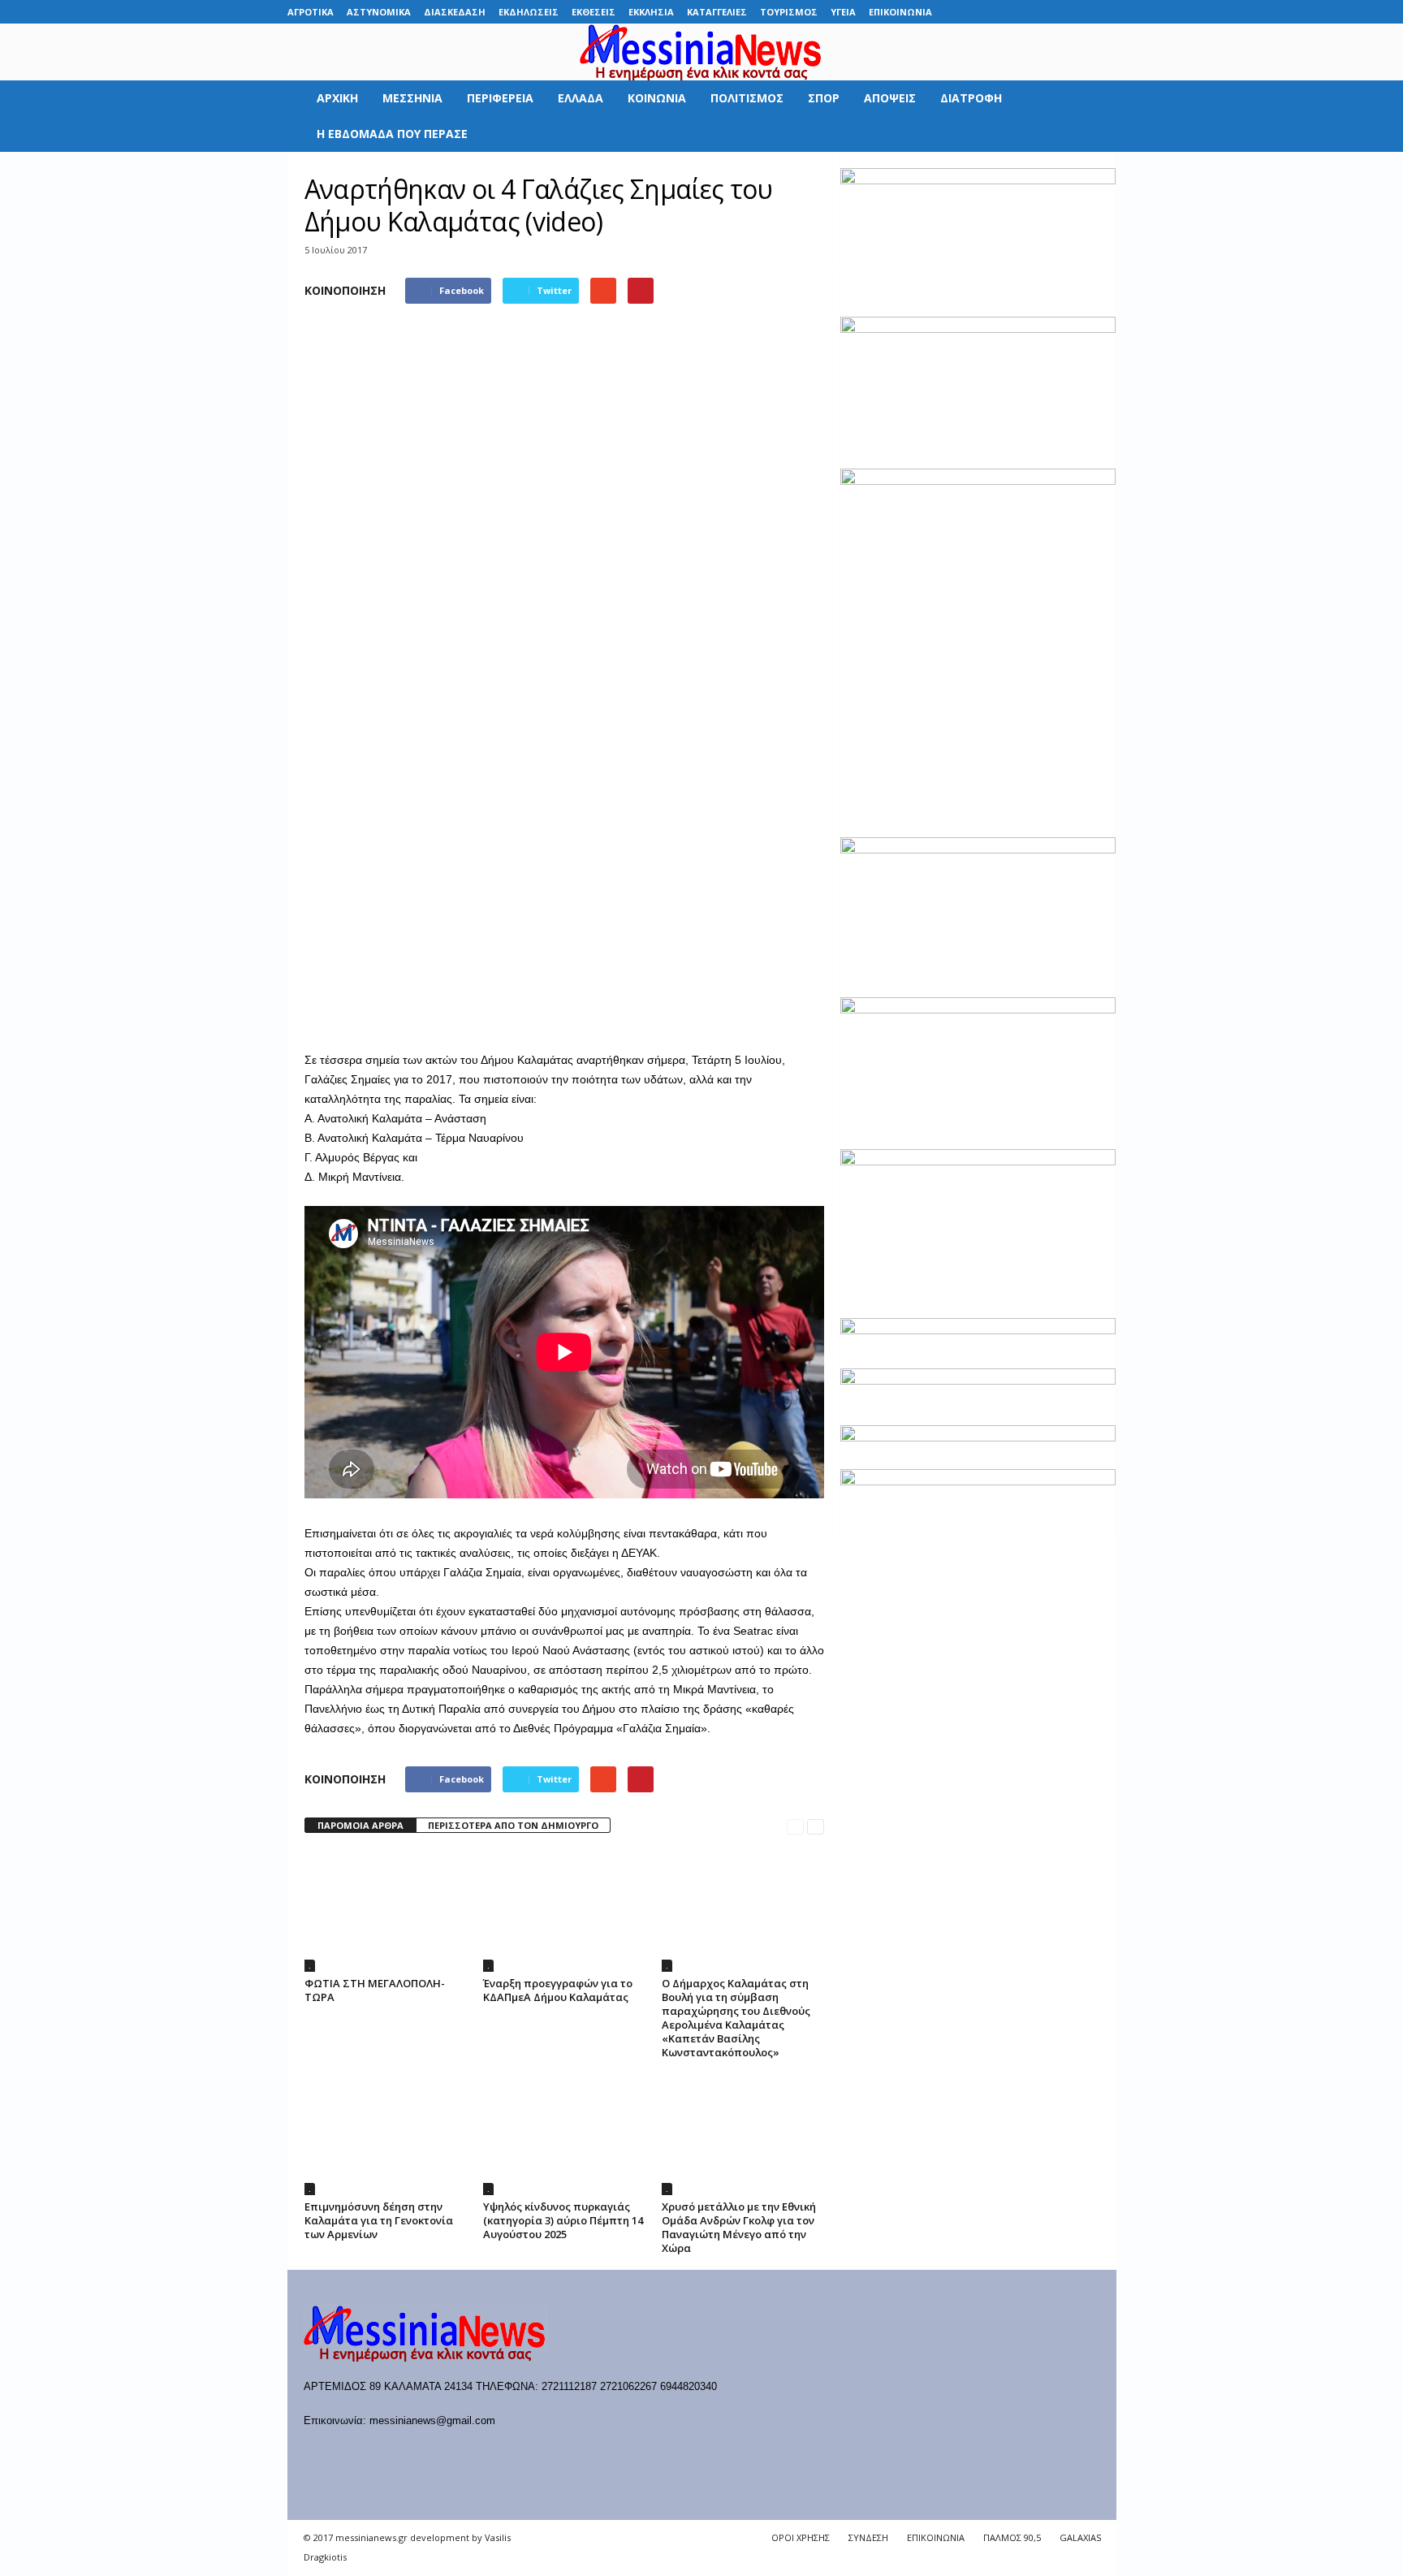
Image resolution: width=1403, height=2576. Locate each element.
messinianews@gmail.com (432, 2420)
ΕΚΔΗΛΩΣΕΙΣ (529, 12)
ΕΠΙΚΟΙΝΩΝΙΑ (900, 12)
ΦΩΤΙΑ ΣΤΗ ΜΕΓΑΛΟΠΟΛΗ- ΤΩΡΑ (375, 1990)
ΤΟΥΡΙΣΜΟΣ (789, 12)
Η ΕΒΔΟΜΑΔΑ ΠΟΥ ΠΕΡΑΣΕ (392, 134)
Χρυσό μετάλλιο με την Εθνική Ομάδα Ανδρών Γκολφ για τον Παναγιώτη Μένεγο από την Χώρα (739, 2227)
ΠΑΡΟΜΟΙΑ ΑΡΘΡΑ (360, 1825)
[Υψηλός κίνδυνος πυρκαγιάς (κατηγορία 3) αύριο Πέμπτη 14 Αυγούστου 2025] (564, 2134)
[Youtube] (1104, 12)
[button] (1092, 116)
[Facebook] (978, 12)
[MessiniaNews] (701, 52)
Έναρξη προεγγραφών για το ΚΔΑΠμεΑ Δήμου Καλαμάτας (558, 1990)
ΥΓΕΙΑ (843, 12)
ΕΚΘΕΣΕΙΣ (594, 12)
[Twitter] (1079, 12)
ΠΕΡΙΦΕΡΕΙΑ (500, 98)
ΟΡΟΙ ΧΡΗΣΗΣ (801, 2537)
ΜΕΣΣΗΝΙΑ (412, 98)
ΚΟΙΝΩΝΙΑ (657, 98)
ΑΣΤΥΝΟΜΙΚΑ (379, 12)
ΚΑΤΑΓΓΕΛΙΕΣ (717, 12)
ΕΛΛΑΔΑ (581, 98)
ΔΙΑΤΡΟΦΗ (971, 98)
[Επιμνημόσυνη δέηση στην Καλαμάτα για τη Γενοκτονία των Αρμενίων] (386, 2134)
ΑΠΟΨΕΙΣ (890, 98)
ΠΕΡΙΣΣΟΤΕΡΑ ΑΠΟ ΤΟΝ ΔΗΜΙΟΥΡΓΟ (513, 1825)
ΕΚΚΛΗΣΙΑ (651, 12)
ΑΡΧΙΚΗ (337, 98)
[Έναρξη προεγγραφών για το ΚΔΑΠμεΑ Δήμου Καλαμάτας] (564, 1911)
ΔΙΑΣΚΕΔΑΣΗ (455, 12)
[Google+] (1029, 12)
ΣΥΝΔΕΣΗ (868, 2537)
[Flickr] (1004, 12)
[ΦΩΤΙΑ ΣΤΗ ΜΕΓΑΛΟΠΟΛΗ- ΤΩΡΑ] (386, 1911)
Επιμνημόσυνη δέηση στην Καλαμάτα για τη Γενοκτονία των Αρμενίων (379, 2220)
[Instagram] (1054, 12)
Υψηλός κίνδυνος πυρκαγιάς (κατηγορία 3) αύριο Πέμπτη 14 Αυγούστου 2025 (563, 2220)
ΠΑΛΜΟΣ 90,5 (1012, 2537)
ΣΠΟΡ (824, 98)
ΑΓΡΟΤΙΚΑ (311, 12)
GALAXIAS (1080, 2537)
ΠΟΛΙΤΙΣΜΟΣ (747, 98)
